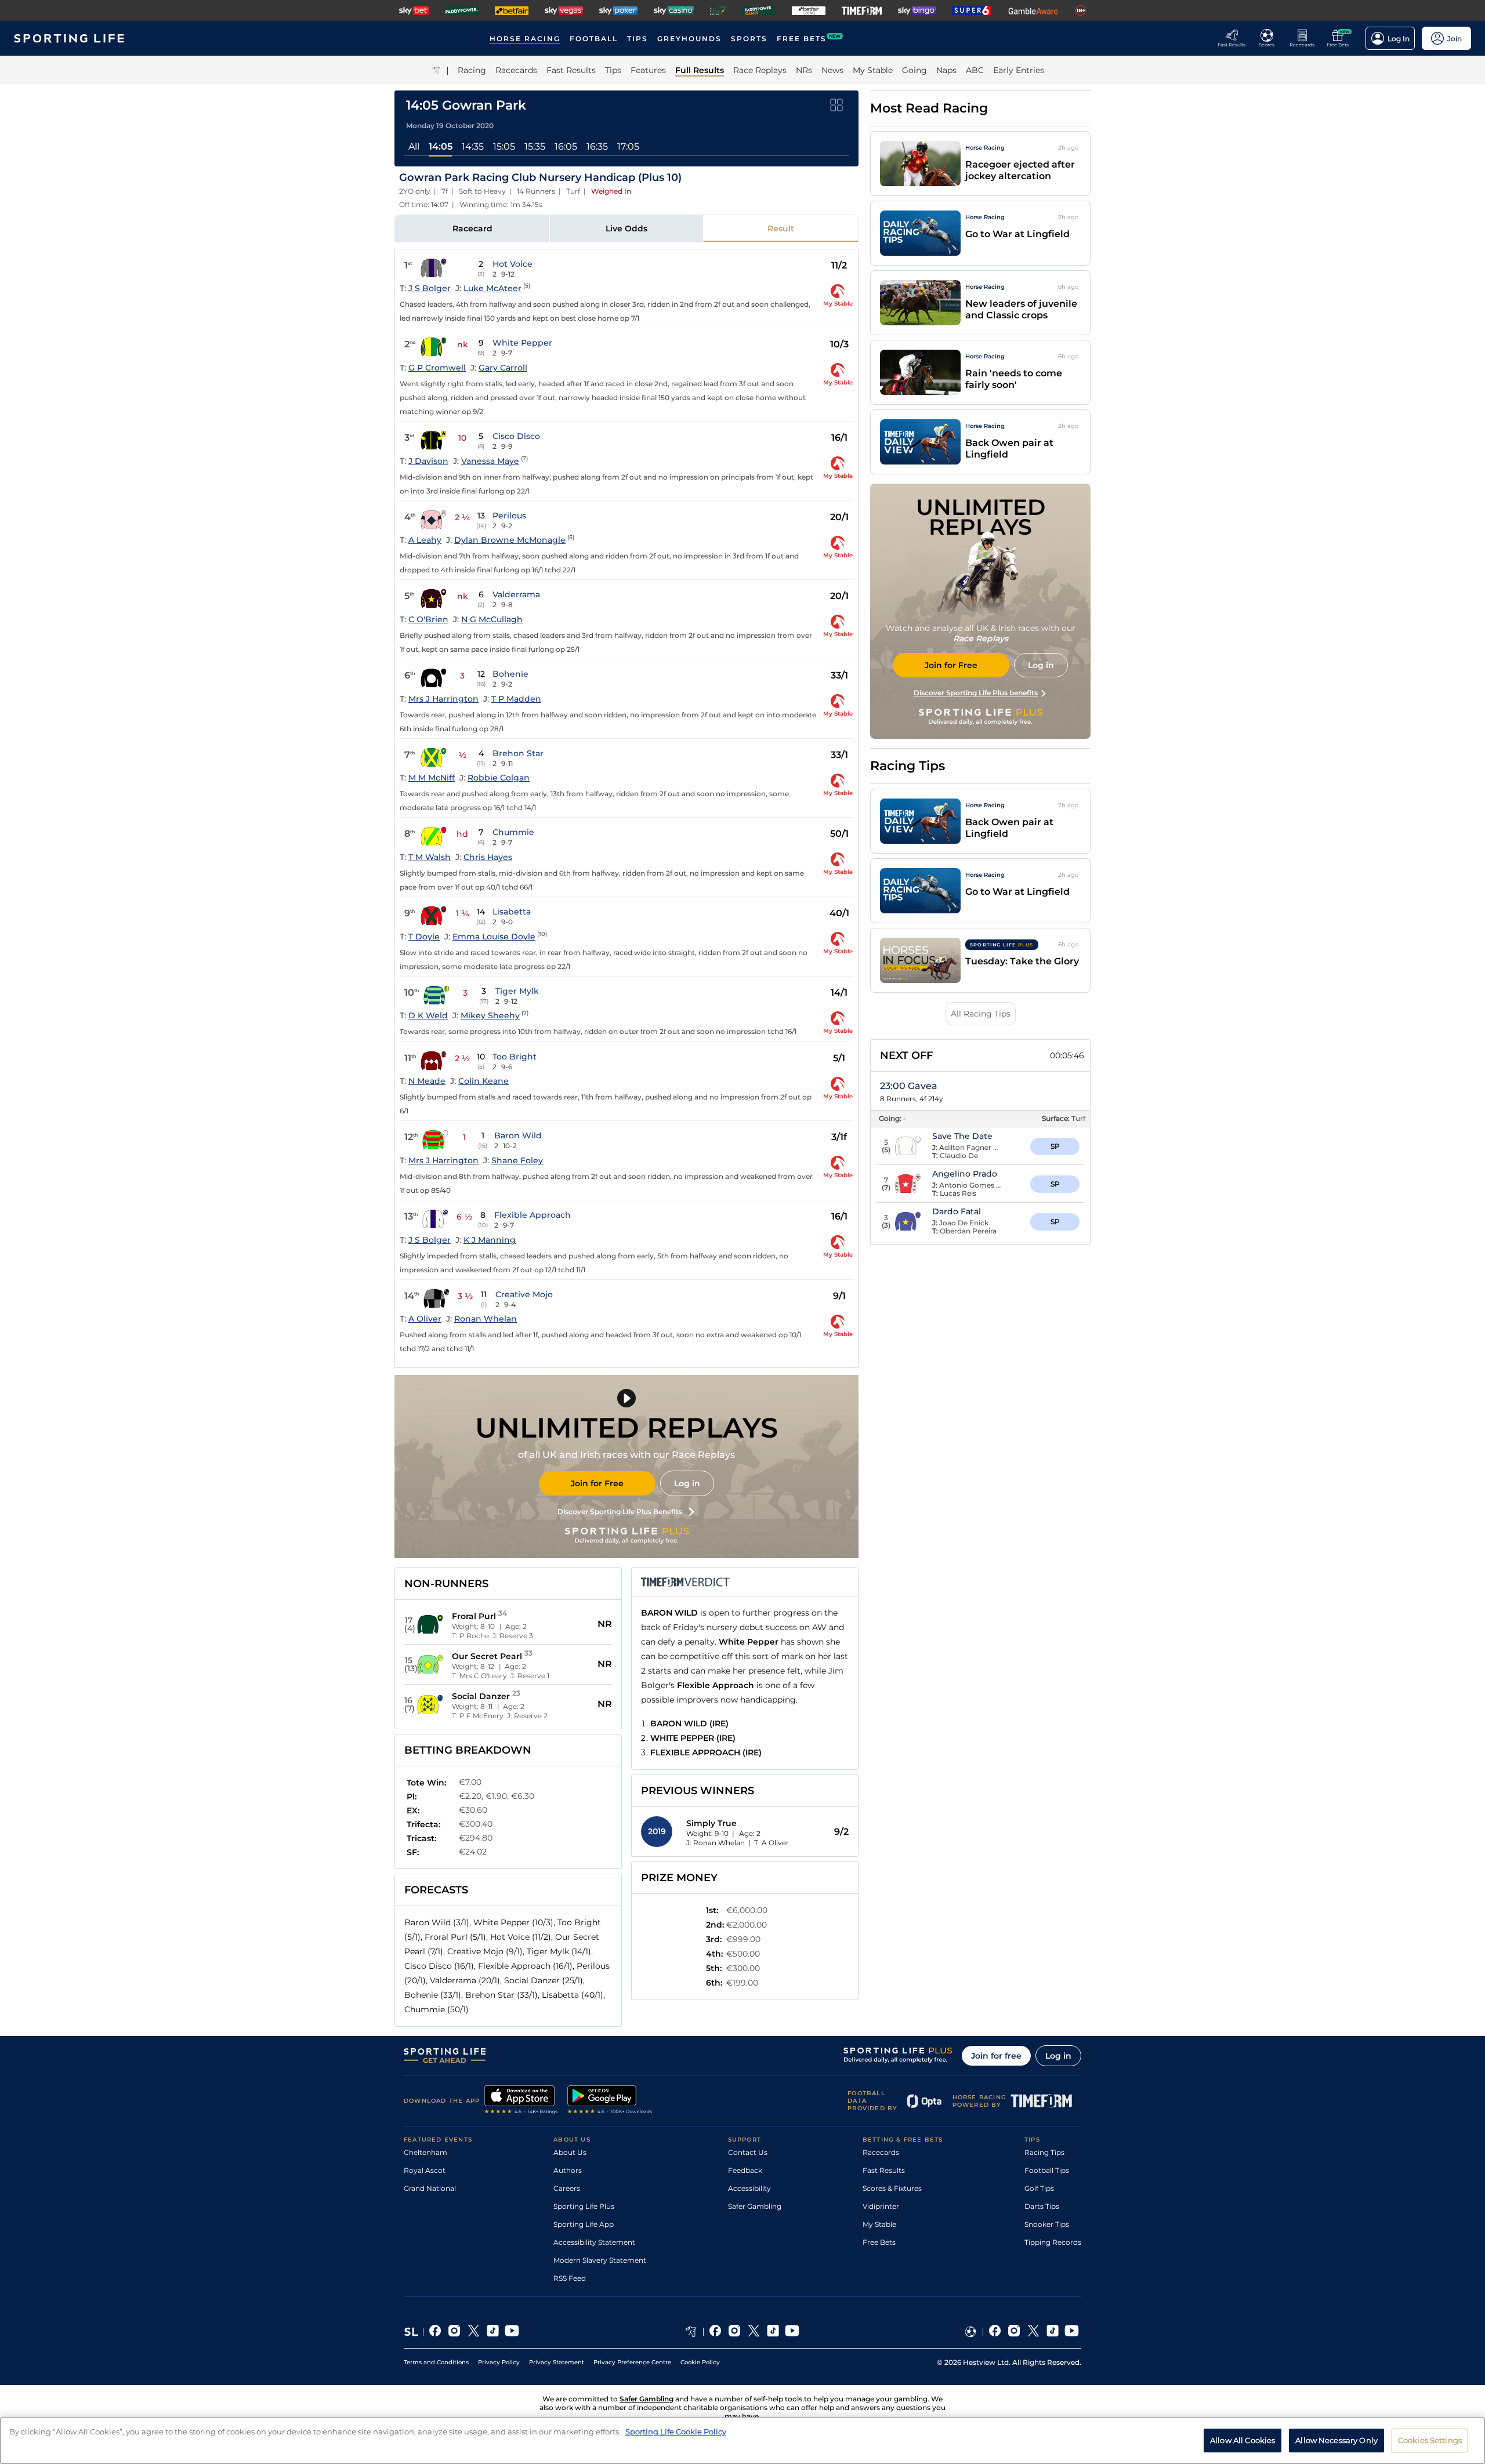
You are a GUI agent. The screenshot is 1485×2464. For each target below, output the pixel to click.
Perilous (509, 516)
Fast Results (884, 2170)
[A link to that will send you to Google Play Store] (610, 2101)
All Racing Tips (981, 1014)
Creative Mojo (524, 1294)
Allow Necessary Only (1336, 2440)
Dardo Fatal (957, 1211)
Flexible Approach (533, 1215)
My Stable (879, 2224)
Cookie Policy (700, 2362)
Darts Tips (1042, 2206)
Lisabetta (512, 912)
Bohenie (510, 674)
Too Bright (515, 1057)
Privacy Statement (557, 2362)
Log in (687, 1483)
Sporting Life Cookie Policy (676, 2432)
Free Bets (879, 2242)
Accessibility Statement (594, 2242)
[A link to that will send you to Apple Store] (521, 2101)
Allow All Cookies (1243, 2440)
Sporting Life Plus (584, 2206)
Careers (567, 2188)
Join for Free (597, 1483)
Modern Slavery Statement (600, 2260)
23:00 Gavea (909, 1086)
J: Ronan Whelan (716, 1843)
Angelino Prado (965, 1174)
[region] (742, 2441)
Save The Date (962, 1136)
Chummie (513, 832)
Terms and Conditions (436, 2362)
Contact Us (748, 2152)
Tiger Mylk (517, 991)
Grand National (430, 2188)
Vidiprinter (881, 2206)
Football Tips (1047, 2170)
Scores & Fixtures (892, 2188)
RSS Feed (570, 2278)
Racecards (881, 2152)
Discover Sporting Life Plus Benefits (620, 1512)
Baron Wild (518, 1135)
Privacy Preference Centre (632, 2362)
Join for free (996, 2056)
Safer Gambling (755, 2206)
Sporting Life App (584, 2224)
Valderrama (516, 594)
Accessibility (749, 2188)
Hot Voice (512, 264)
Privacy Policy (499, 2362)
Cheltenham (425, 2152)
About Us (570, 2152)
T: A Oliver (772, 1843)
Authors (568, 2170)
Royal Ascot (425, 2170)
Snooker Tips (1047, 2224)
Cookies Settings (1430, 2440)
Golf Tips (1039, 2188)
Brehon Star (518, 753)
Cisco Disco (516, 436)
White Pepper (522, 343)
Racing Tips (1044, 2152)
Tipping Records (1053, 2242)
